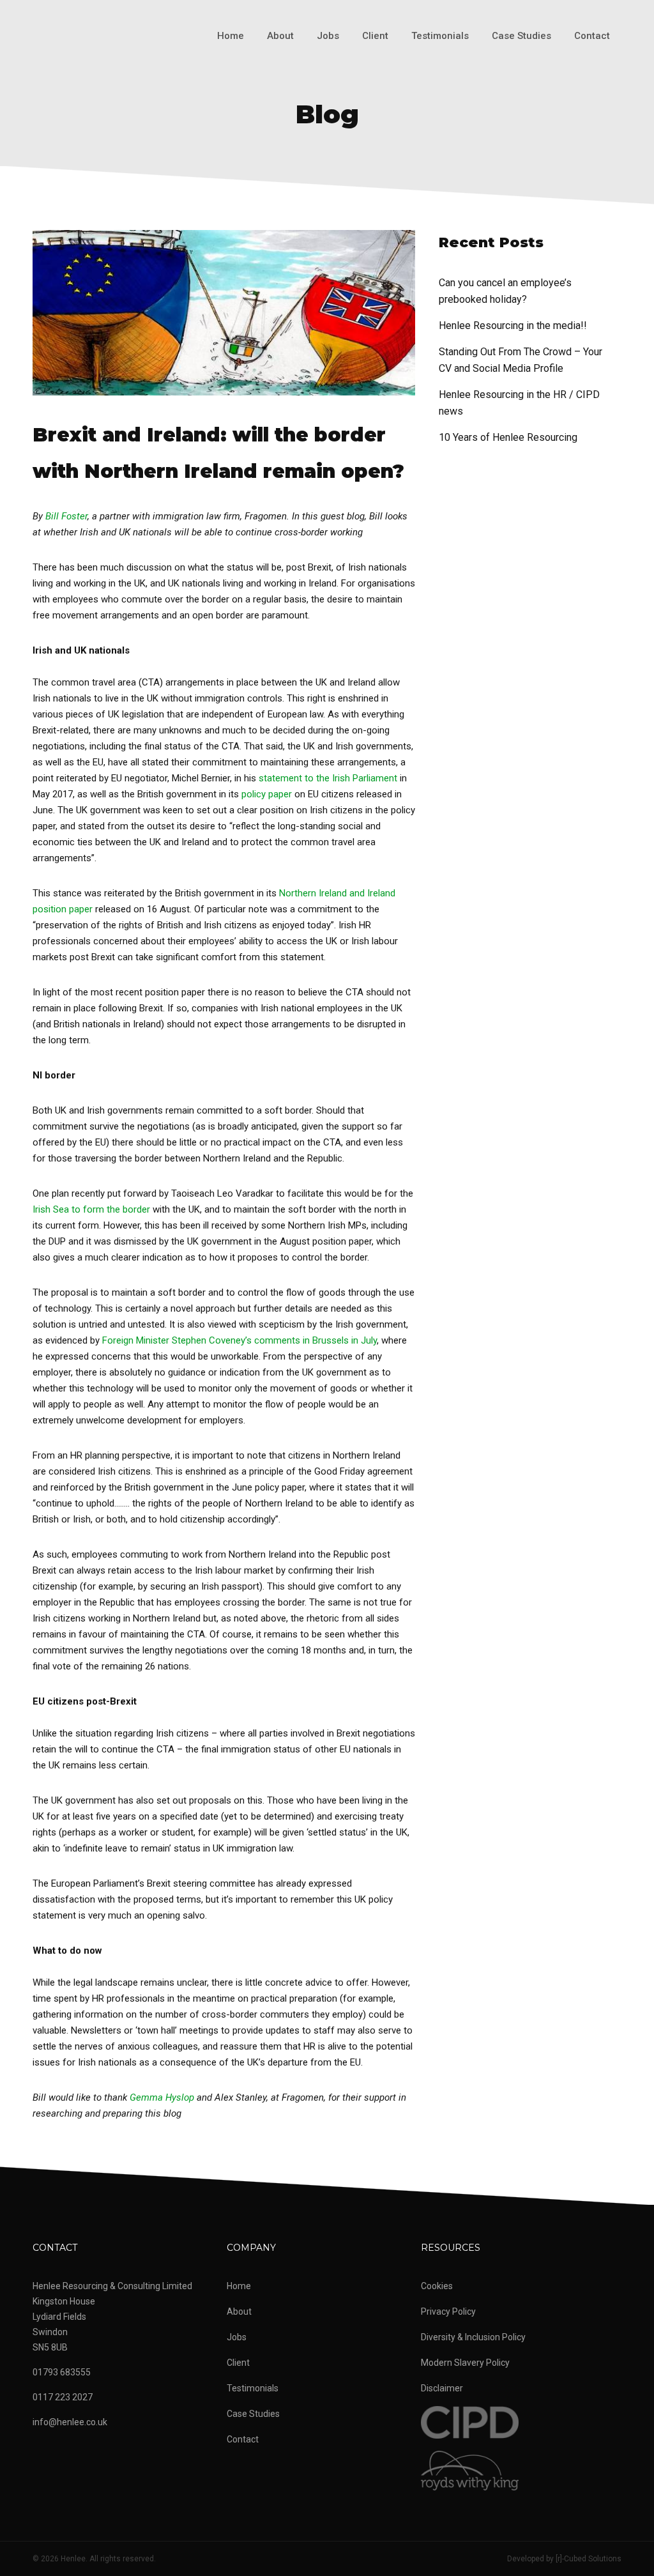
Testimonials (440, 36)
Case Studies (521, 36)
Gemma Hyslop (162, 2097)
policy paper (267, 794)
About (280, 36)
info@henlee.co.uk (70, 2422)
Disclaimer (442, 2388)
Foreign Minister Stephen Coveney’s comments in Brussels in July (240, 1340)
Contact (592, 36)
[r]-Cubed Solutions (589, 2559)
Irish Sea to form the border (91, 1209)
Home (231, 36)
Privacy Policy (448, 2311)
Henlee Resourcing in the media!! (513, 326)
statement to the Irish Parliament (328, 778)
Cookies (437, 2286)
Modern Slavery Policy (465, 2363)
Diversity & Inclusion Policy (473, 2337)
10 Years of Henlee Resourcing (508, 437)
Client (375, 36)
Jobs (328, 36)
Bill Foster (66, 516)
